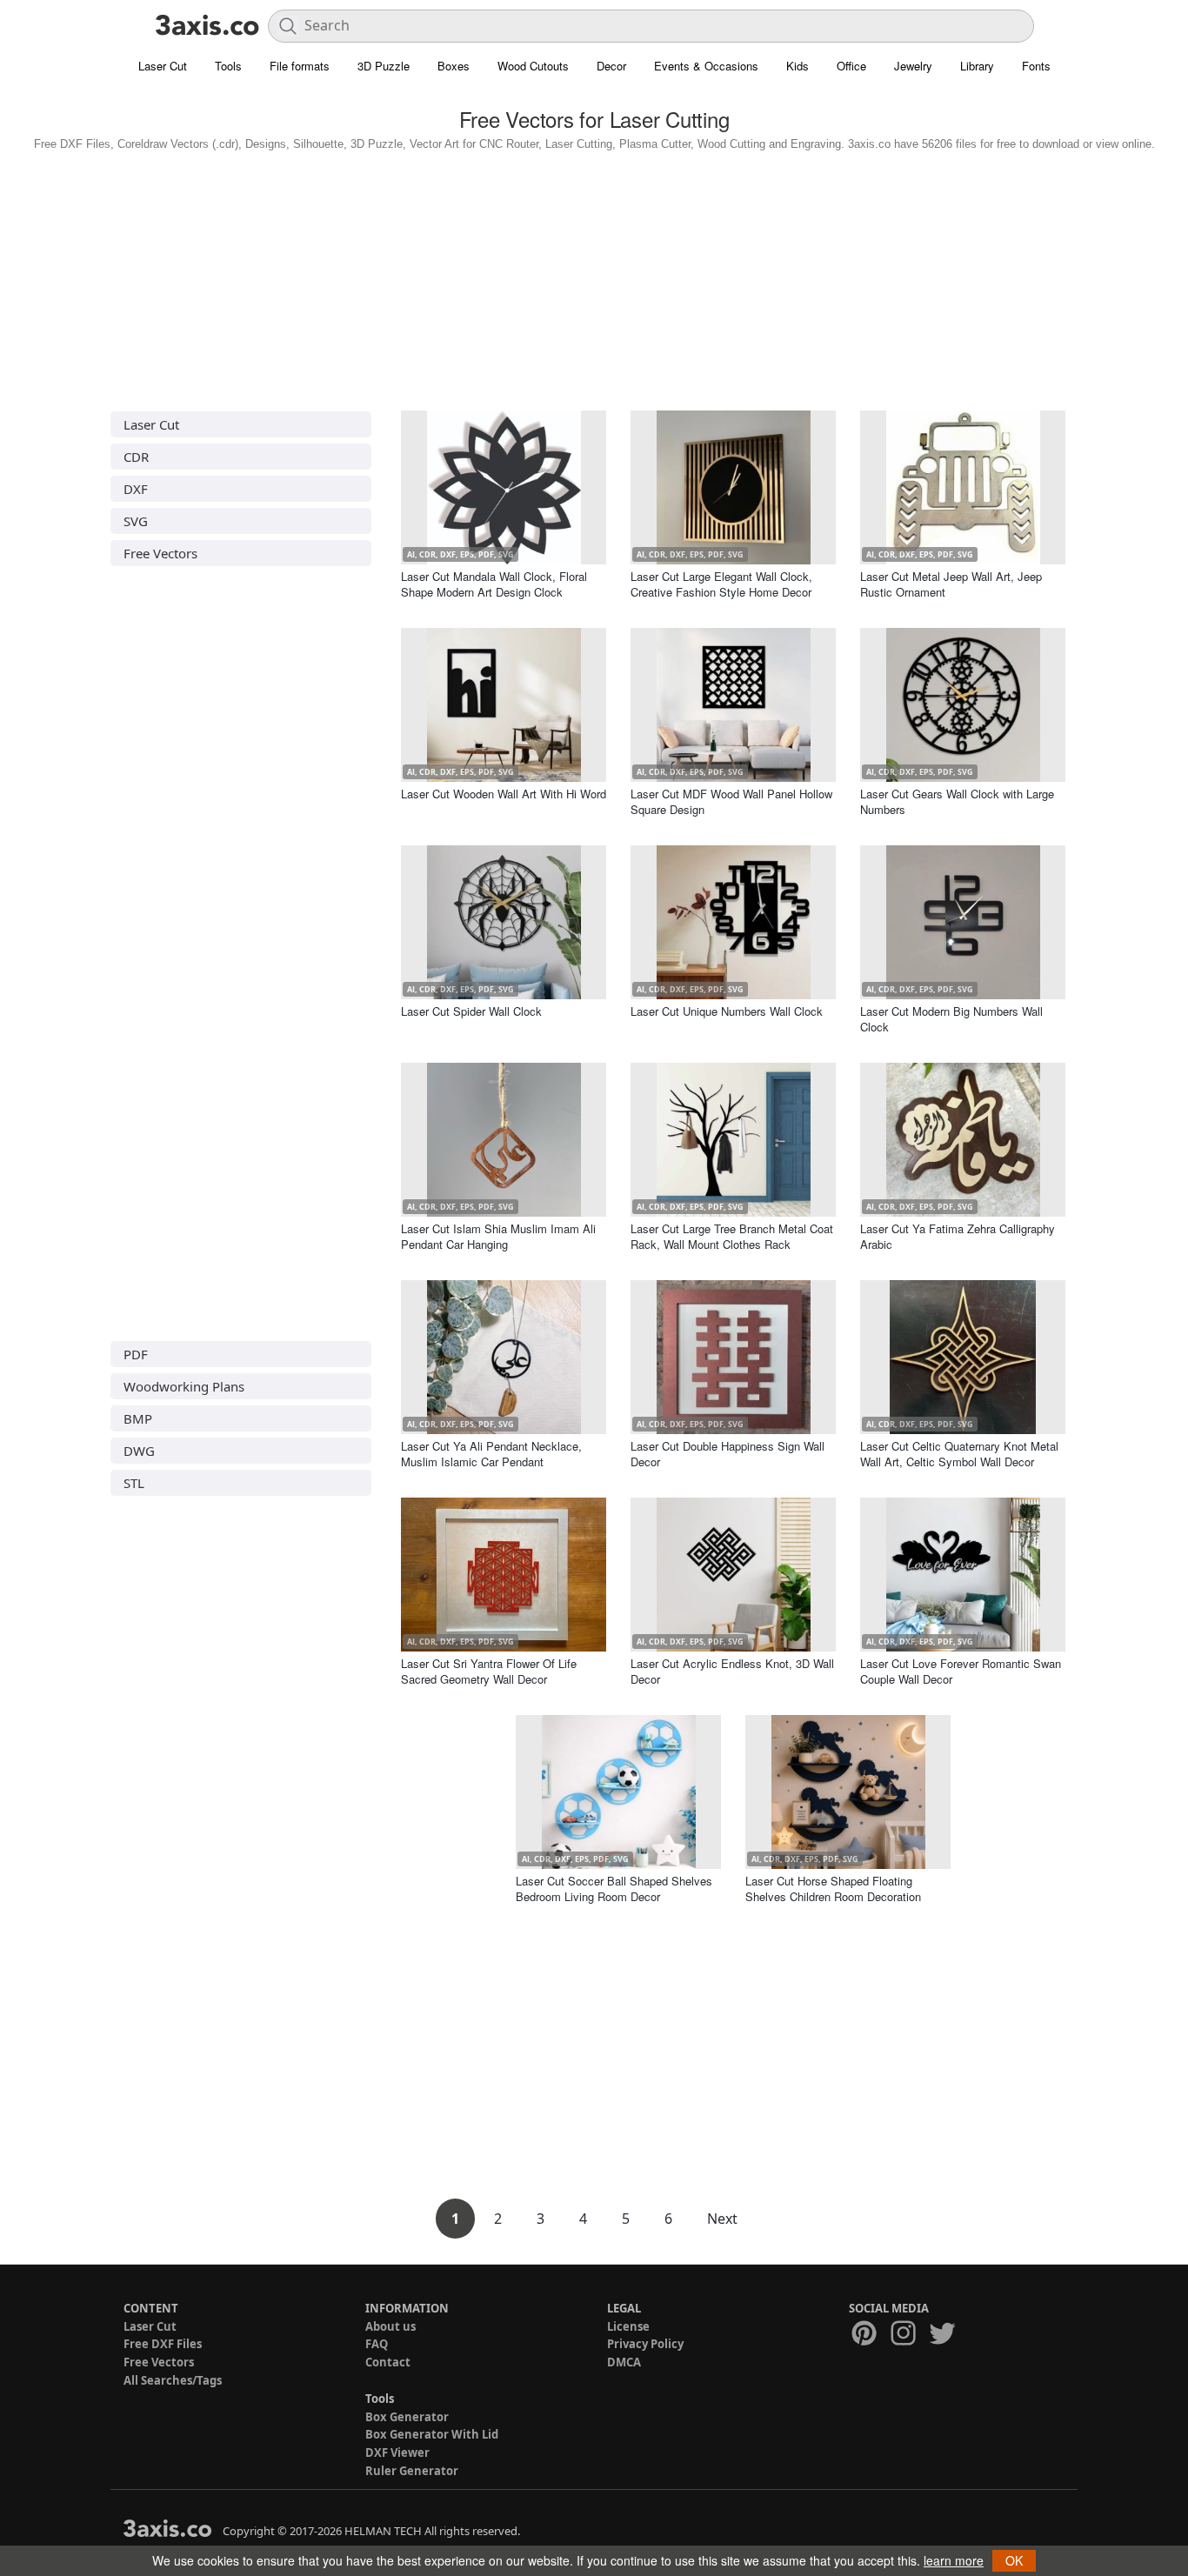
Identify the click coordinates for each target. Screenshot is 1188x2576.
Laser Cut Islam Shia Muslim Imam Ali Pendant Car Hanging (498, 1236)
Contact (388, 2362)
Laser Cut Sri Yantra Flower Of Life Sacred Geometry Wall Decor (489, 1671)
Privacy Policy (645, 2344)
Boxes (454, 66)
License (628, 2326)
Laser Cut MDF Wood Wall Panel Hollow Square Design (731, 801)
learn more (954, 2560)
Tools (228, 66)
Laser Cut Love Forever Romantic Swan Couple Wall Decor (961, 1671)
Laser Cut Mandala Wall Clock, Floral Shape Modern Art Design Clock (494, 584)
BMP (138, 1418)
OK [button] (1014, 2560)
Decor (611, 66)
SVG (136, 521)
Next (722, 2219)
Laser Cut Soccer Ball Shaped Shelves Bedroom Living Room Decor (614, 1889)
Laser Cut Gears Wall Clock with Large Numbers (957, 801)
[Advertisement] (594, 277)
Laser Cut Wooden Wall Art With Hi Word (504, 794)
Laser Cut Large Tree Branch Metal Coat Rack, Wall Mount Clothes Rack (732, 1236)
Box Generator (407, 2417)
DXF (136, 489)
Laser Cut (163, 66)
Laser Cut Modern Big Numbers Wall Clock (951, 1019)
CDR (136, 457)
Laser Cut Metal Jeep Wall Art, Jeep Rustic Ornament (951, 584)
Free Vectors (160, 553)
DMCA (624, 2362)
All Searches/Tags (173, 2380)
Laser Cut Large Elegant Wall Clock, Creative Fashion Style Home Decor (721, 584)
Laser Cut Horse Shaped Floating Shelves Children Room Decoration (833, 1889)
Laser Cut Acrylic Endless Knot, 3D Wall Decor (732, 1671)
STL (134, 1483)
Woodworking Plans (184, 1386)
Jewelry (913, 66)
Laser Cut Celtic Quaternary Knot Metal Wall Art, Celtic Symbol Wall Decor (959, 1454)
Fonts (1036, 66)
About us (390, 2326)
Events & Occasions (706, 66)
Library (977, 66)
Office (851, 66)
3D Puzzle (384, 66)
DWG (139, 1451)
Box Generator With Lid (432, 2434)
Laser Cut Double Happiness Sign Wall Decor (727, 1454)
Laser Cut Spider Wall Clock (471, 1011)
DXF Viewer (397, 2453)
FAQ (377, 2344)
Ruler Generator (412, 2471)
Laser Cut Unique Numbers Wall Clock (727, 1011)
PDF (136, 1354)
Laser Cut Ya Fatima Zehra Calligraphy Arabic (958, 1236)
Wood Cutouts (533, 66)
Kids (798, 66)
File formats (300, 66)
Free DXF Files (163, 2344)
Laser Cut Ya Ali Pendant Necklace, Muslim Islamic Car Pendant (491, 1454)
